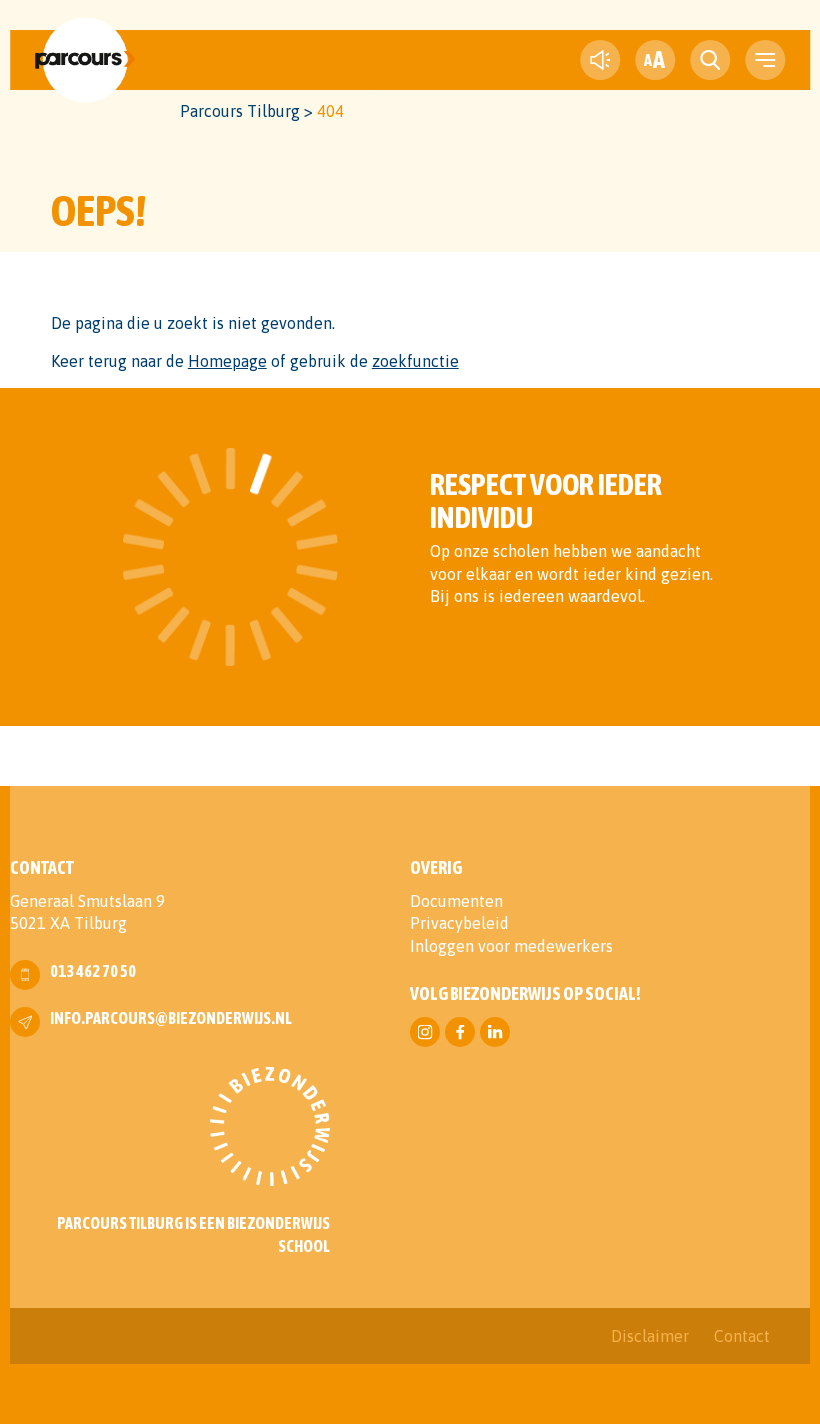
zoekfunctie (415, 361)
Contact (742, 1336)
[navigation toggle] (765, 60)
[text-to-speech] (600, 60)
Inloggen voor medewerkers (511, 946)
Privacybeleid (459, 923)
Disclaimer (650, 1336)
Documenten (456, 901)
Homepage (227, 361)
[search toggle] (710, 60)
